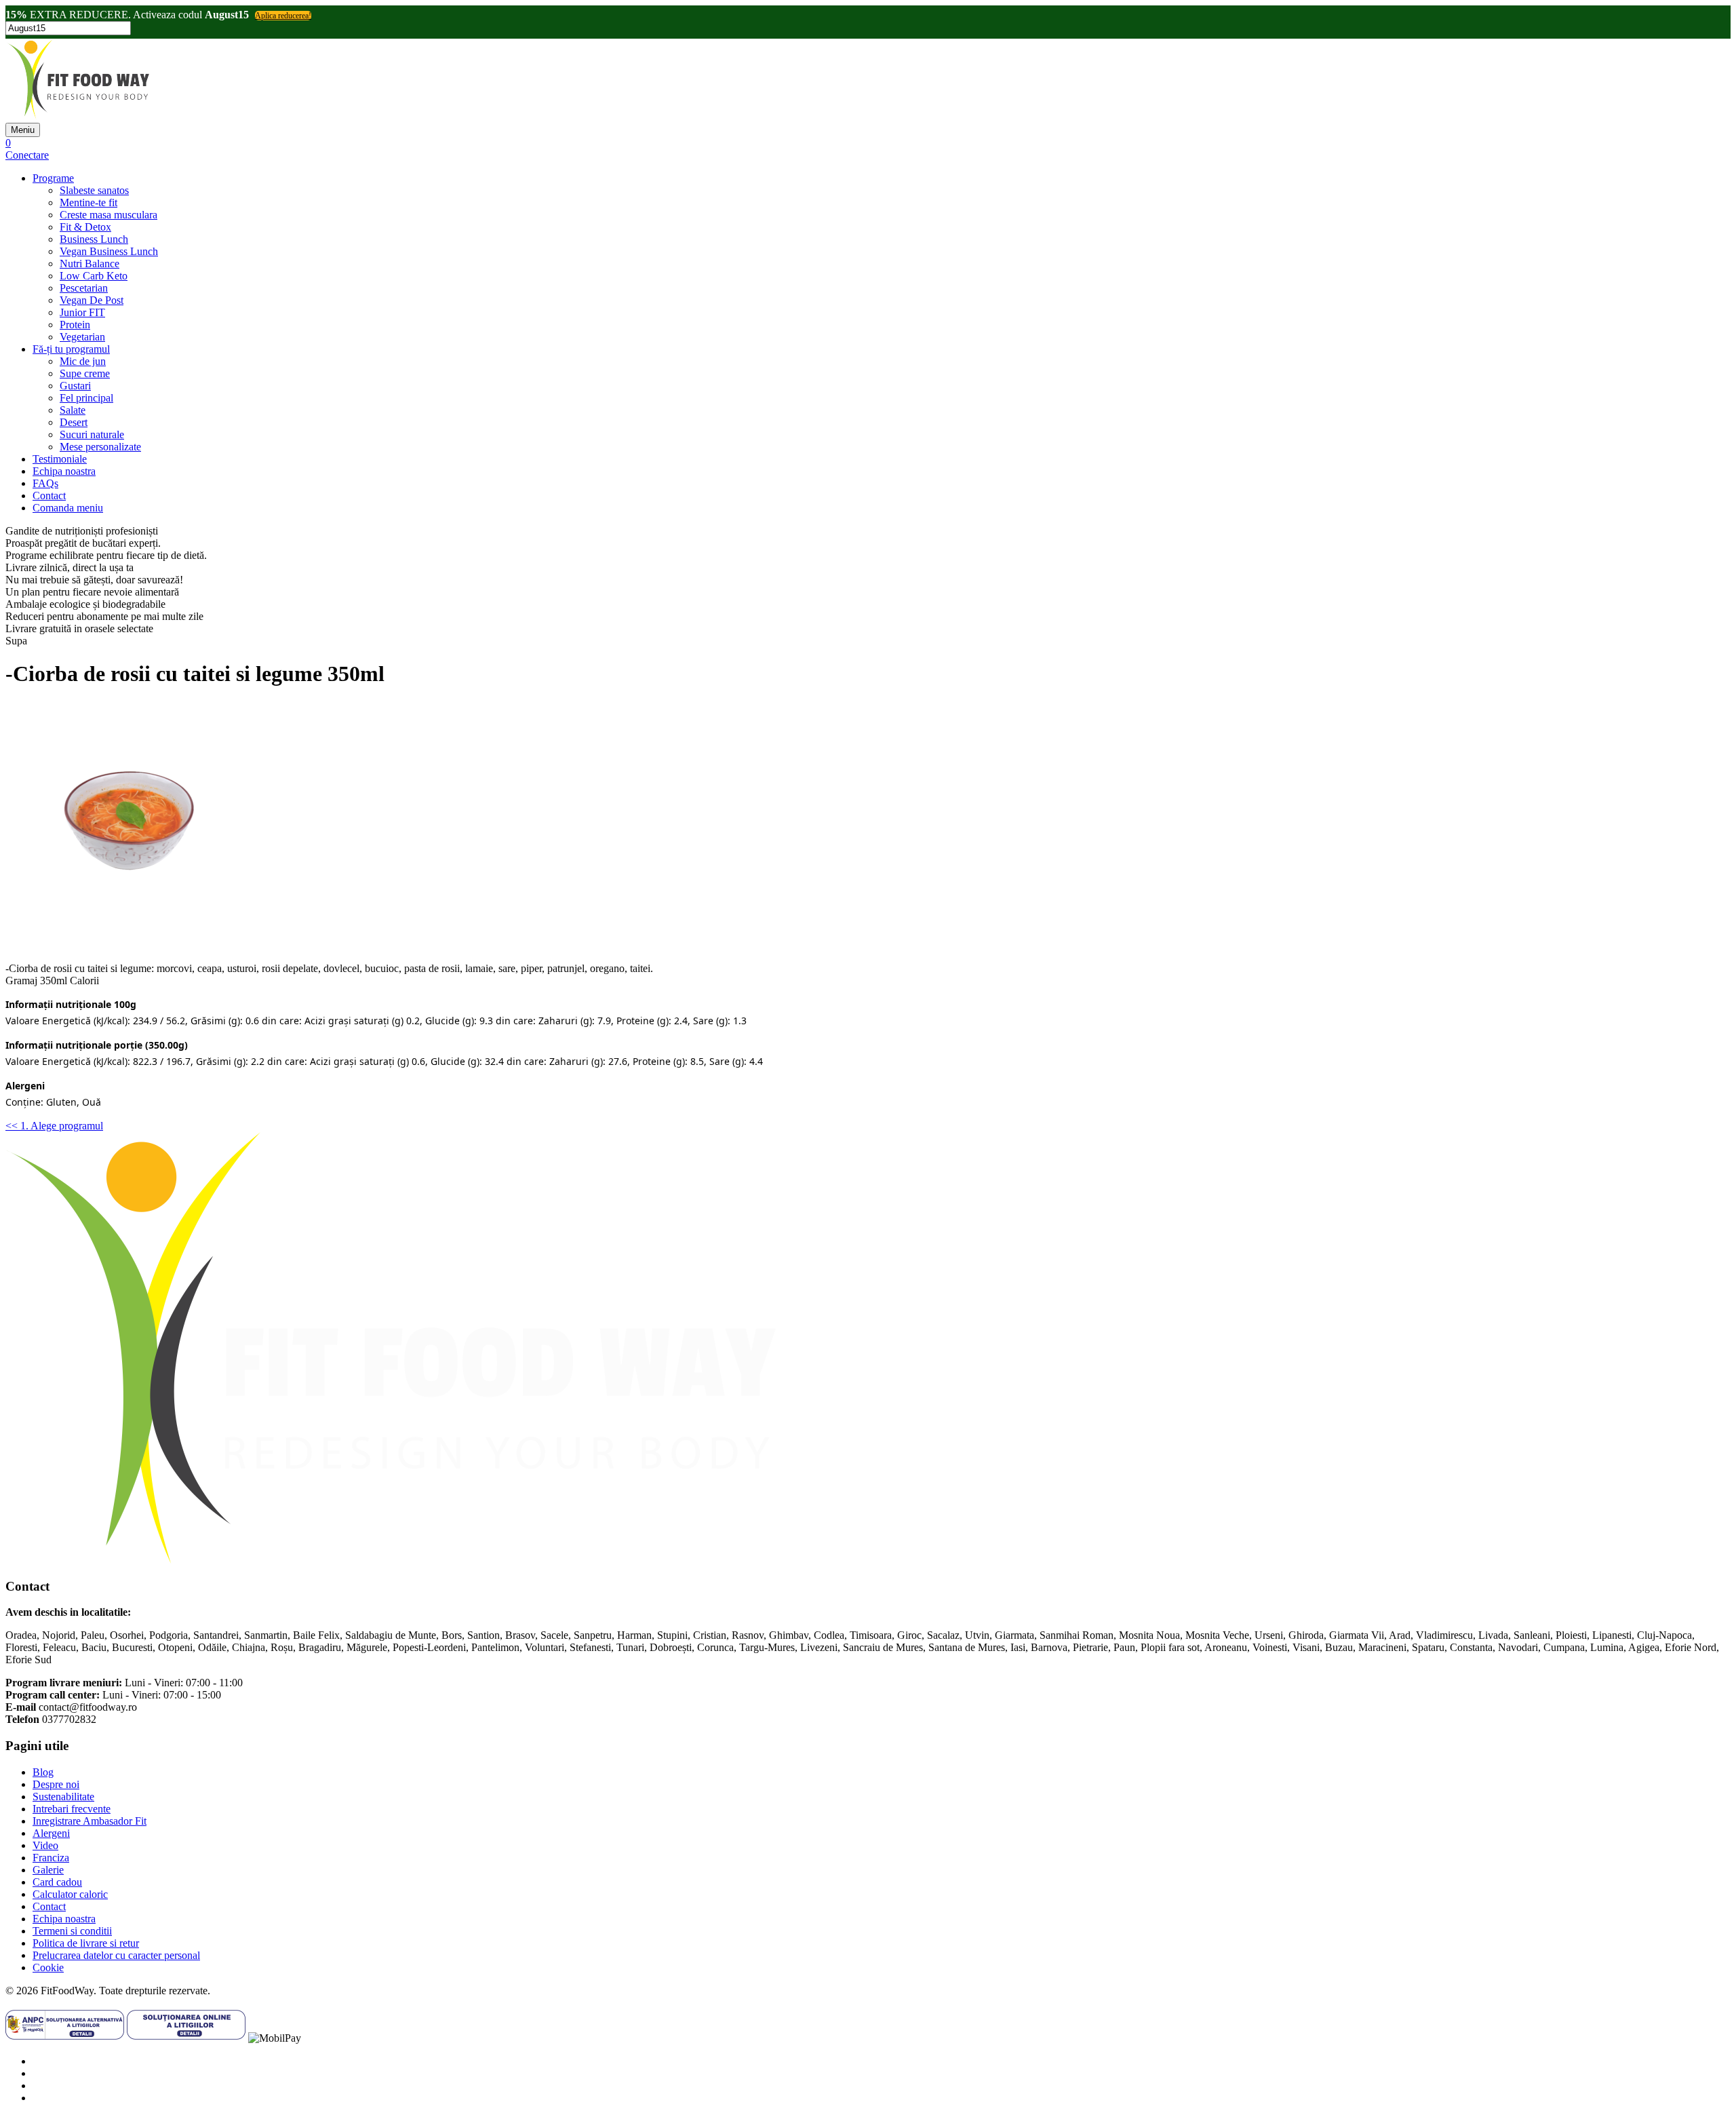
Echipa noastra (64, 471)
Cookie (48, 1967)
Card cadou (57, 1882)
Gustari (75, 386)
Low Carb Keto (94, 276)
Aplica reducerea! (283, 16)
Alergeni (51, 1833)
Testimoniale (60, 459)
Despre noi (56, 1784)
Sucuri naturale (92, 434)
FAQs (45, 483)
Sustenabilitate (63, 1797)
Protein (75, 325)
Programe (53, 178)
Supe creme (85, 373)
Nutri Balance (90, 264)
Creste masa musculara (108, 215)
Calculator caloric (70, 1894)
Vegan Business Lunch (109, 251)
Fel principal (86, 398)
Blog (43, 1772)
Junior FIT (82, 312)
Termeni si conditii (72, 1931)
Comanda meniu (68, 508)
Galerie (48, 1870)
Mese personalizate (100, 447)
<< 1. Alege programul (54, 1126)
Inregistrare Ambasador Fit (90, 1821)
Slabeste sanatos (94, 190)
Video (45, 1845)
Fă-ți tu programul (71, 349)
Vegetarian (82, 337)
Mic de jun (83, 361)
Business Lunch (94, 239)
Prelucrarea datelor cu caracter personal (116, 1955)
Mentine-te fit (88, 202)
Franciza (51, 1858)
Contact (49, 496)
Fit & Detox (85, 227)
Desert (74, 422)
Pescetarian (84, 288)
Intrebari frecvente (72, 1809)
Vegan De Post (92, 300)
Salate (73, 410)
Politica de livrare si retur (86, 1943)
